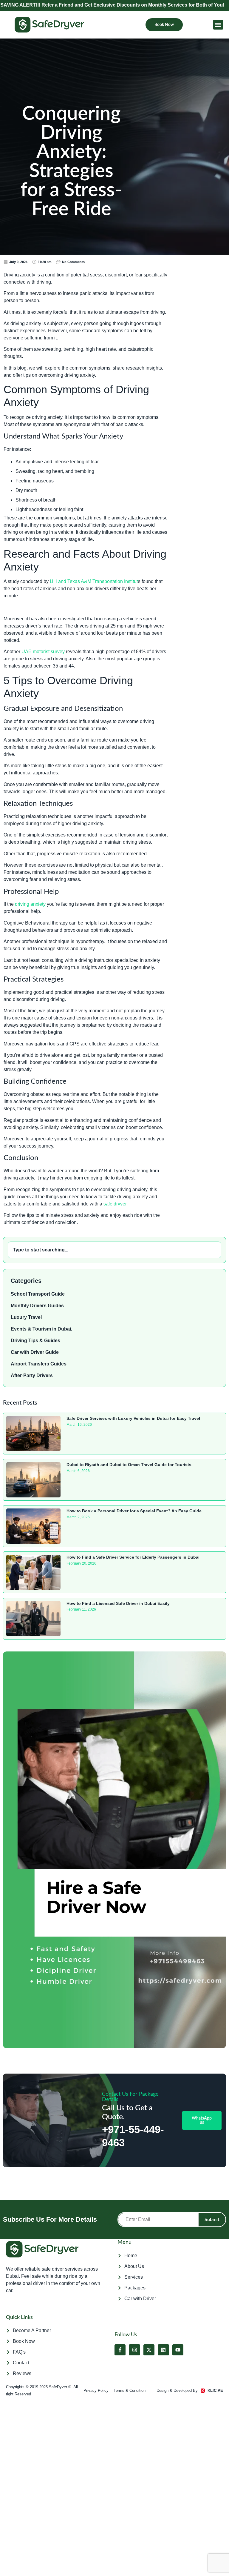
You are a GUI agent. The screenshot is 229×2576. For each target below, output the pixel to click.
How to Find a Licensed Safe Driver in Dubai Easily (118, 1603)
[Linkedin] (163, 2350)
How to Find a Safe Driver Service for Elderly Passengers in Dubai (133, 1557)
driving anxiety (30, 904)
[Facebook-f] (120, 2350)
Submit (212, 2220)
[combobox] (114, 1250)
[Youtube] (178, 2350)
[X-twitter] (149, 2350)
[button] (218, 25)
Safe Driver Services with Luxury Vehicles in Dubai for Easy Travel (133, 1418)
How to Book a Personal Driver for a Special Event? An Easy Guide (134, 1511)
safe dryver (115, 1204)
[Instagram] (134, 2350)
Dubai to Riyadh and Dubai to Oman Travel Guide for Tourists (129, 1465)
